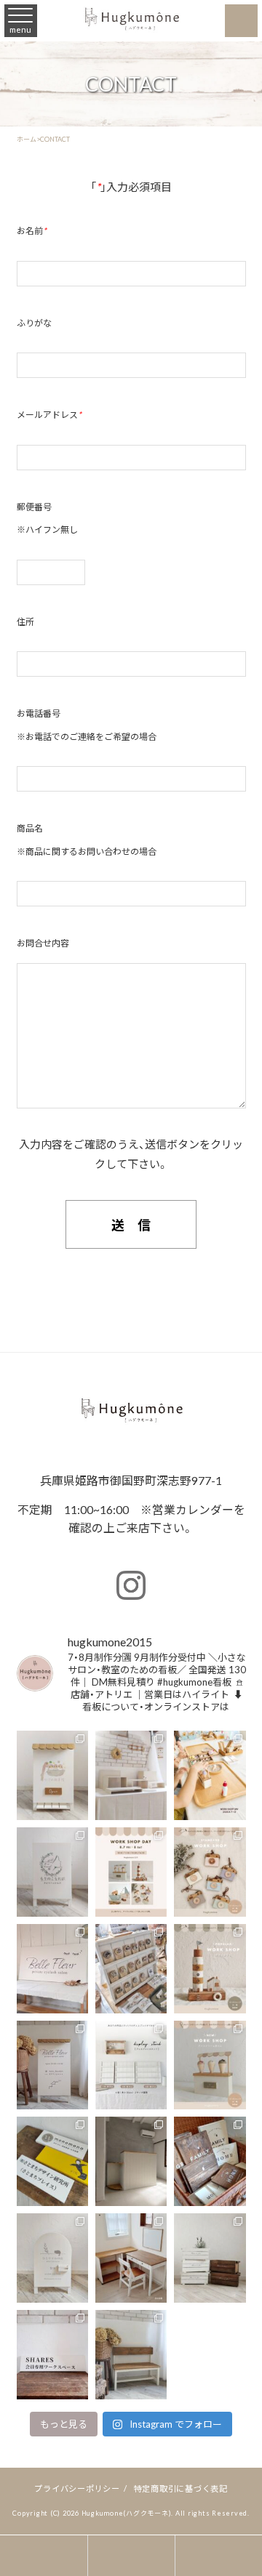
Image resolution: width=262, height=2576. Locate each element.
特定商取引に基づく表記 (181, 2488)
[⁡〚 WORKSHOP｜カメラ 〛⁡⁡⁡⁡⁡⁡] (210, 1872)
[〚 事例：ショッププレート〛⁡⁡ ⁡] (52, 2161)
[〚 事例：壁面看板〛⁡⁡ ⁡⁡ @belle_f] (52, 1969)
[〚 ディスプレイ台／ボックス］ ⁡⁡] (131, 1775)
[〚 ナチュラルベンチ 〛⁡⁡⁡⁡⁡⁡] (131, 2355)
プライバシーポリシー (77, 2488)
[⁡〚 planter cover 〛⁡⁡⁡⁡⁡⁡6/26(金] (210, 2258)
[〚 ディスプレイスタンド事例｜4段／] (131, 1969)
